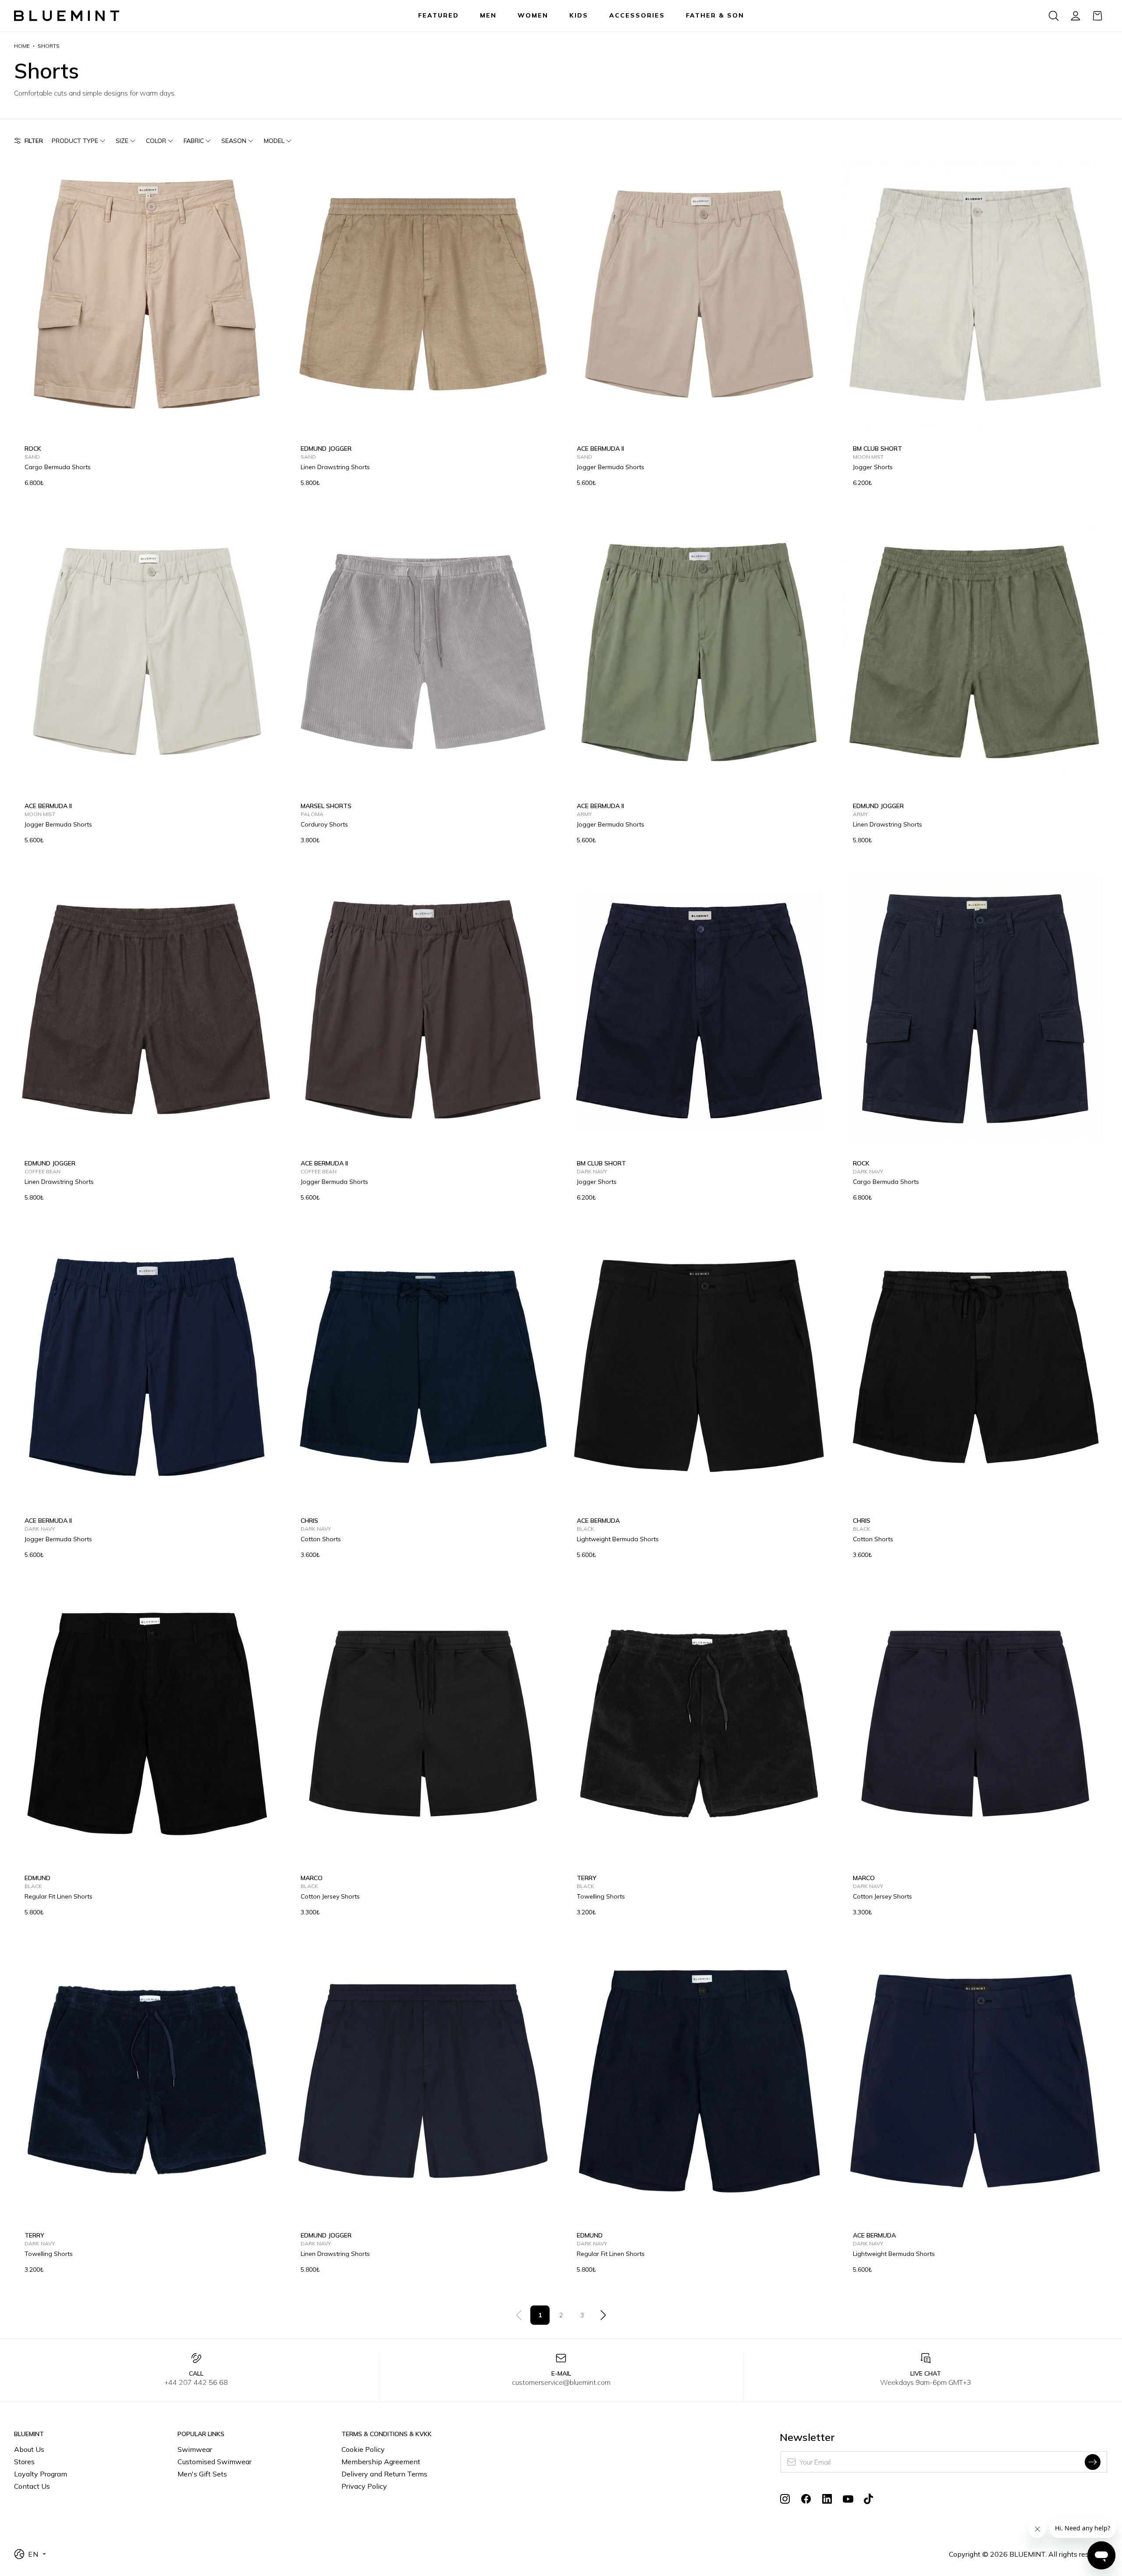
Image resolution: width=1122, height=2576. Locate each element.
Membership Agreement (381, 2462)
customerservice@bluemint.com (561, 2382)
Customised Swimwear (215, 2462)
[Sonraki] (603, 2315)
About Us (29, 2449)
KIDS (579, 15)
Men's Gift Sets (202, 2474)
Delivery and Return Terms (384, 2474)
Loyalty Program (41, 2474)
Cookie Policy (363, 2449)
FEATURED (439, 15)
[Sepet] (1097, 16)
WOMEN (533, 15)
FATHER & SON (715, 15)
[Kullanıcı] (1076, 16)
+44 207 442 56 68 (196, 2382)
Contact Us (32, 2486)
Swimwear (195, 2449)
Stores (24, 2462)
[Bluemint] (67, 16)
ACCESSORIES (637, 15)
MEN (488, 15)
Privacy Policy (364, 2486)
